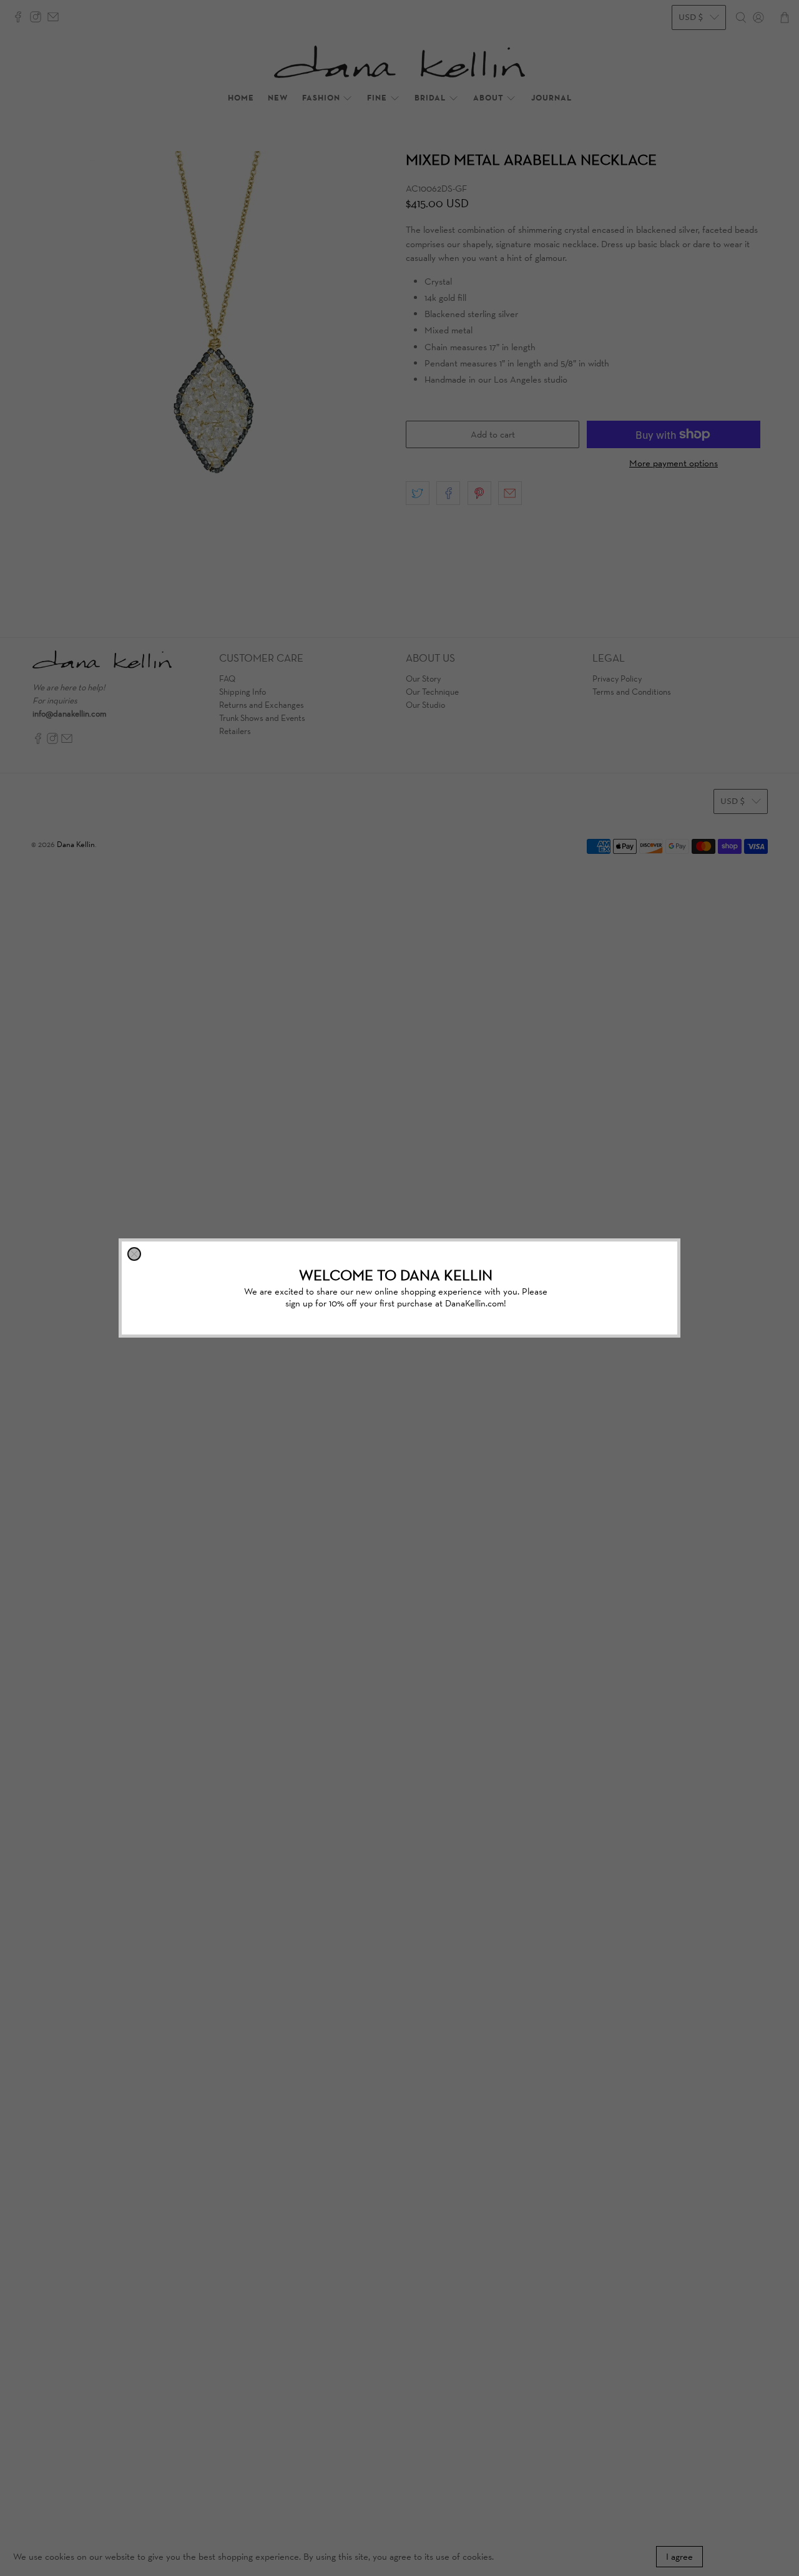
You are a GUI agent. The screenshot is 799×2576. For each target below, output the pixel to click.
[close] (134, 1254)
